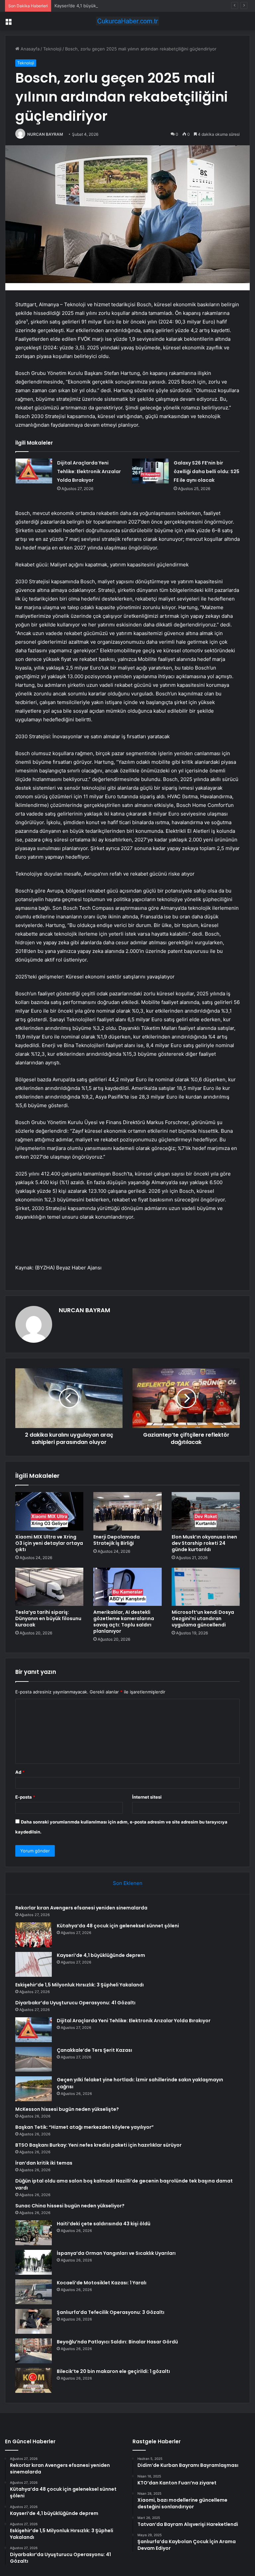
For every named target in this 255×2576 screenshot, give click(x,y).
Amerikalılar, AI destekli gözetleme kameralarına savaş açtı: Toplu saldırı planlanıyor (124, 1622)
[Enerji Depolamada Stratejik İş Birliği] (127, 1511)
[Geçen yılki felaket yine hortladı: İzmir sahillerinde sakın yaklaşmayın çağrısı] (34, 2089)
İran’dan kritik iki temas (44, 2163)
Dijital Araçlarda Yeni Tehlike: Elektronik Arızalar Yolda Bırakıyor (89, 471)
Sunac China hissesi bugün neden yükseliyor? (70, 2206)
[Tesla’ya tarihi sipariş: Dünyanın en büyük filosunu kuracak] (49, 1587)
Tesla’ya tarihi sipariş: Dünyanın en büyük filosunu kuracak (48, 1618)
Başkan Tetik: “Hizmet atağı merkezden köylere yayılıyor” (85, 2127)
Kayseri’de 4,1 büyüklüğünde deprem (92, 6)
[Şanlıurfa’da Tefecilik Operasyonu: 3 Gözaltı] (34, 2321)
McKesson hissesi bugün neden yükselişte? (67, 2109)
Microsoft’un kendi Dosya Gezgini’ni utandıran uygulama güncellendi (203, 1618)
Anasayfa (29, 49)
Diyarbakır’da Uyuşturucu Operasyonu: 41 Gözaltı (75, 2003)
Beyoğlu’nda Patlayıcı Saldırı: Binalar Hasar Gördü (117, 2342)
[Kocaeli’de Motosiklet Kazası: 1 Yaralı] (34, 2292)
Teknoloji (52, 49)
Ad (20, 1772)
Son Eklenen (128, 1883)
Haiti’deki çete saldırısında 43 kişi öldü (104, 2224)
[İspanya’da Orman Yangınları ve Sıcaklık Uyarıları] (34, 2262)
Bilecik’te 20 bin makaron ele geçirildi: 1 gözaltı (113, 2371)
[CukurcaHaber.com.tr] (127, 21)
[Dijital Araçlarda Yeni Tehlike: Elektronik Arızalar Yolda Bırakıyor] (34, 471)
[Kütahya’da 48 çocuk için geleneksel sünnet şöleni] (34, 1935)
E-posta (25, 1797)
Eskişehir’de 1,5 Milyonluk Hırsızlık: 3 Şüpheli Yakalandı (80, 1985)
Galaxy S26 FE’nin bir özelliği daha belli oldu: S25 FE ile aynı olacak (207, 471)
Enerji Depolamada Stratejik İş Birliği (117, 1540)
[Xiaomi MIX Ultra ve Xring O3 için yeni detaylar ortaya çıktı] (49, 1511)
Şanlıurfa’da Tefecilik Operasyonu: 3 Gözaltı (111, 2312)
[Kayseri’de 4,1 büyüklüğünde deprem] (34, 1964)
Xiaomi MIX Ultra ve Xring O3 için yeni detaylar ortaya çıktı (49, 1543)
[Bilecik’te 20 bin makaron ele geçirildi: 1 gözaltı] (34, 2380)
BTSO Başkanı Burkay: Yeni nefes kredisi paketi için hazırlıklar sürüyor (98, 2145)
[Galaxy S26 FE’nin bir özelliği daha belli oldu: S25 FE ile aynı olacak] (150, 471)
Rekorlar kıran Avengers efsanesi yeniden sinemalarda (81, 1908)
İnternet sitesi (147, 1797)
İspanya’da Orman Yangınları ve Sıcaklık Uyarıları (116, 2253)
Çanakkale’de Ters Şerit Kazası (94, 2050)
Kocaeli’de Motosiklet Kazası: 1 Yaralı (102, 2283)
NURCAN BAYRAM (45, 134)
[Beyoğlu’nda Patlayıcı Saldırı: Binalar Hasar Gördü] (34, 2351)
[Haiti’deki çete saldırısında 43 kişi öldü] (34, 2233)
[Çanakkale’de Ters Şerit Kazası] (34, 2059)
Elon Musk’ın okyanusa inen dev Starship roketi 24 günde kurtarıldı (204, 1543)
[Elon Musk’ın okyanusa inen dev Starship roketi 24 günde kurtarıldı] (206, 1511)
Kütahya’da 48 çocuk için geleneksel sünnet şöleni (118, 1926)
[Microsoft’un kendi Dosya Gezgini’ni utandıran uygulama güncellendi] (206, 1587)
